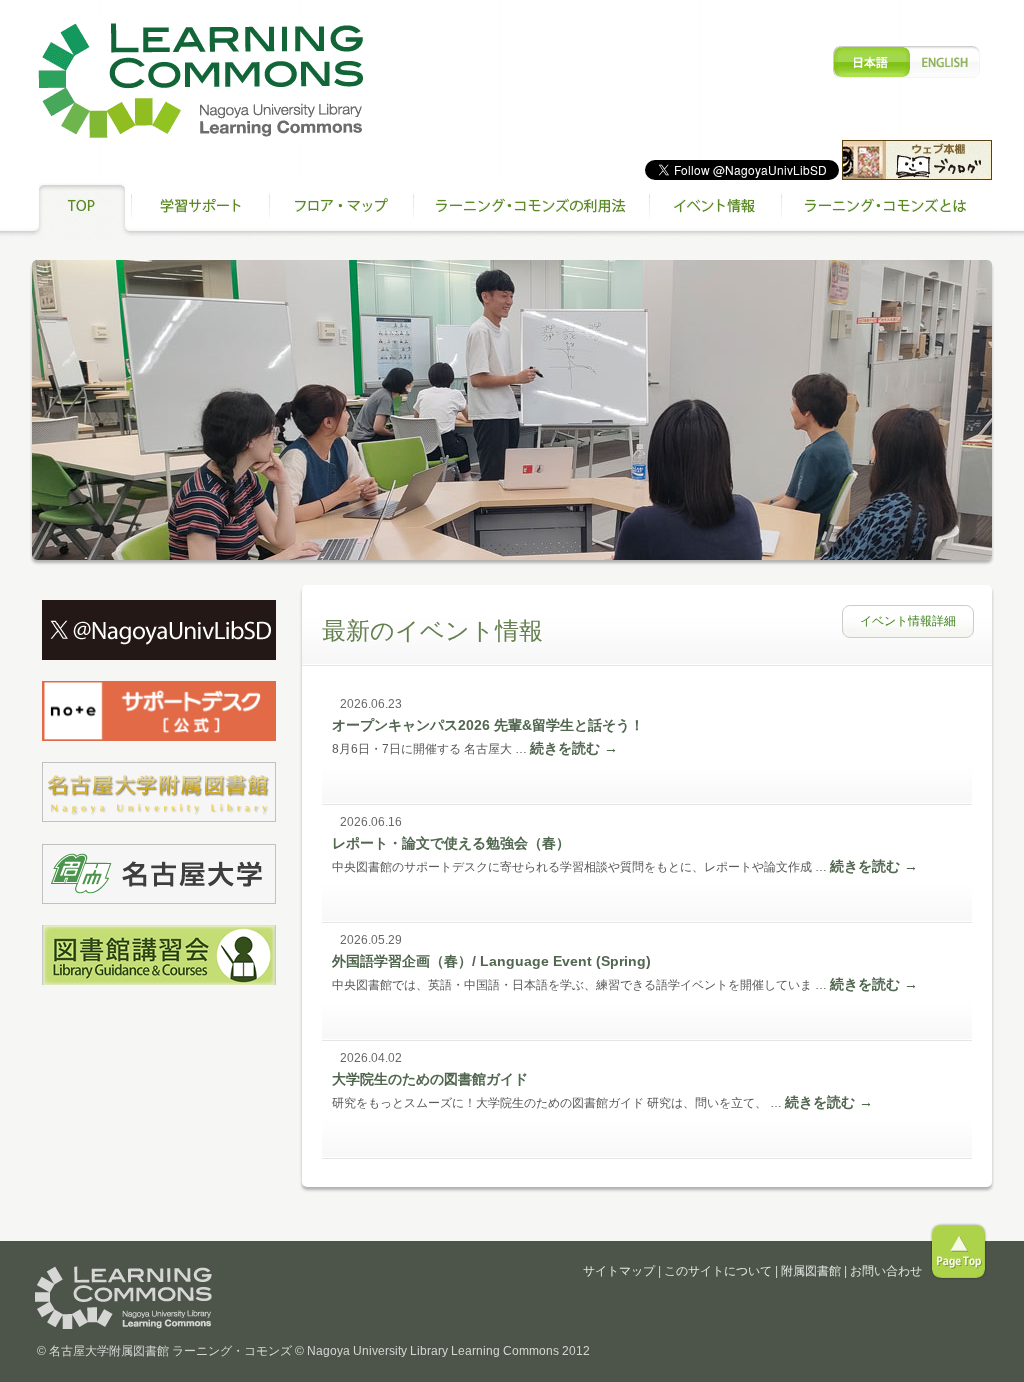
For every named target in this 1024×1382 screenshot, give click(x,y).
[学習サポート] (200, 210)
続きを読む (574, 748)
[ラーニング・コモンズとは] (886, 210)
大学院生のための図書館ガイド (430, 1079)
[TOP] (81, 210)
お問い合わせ (886, 1271)
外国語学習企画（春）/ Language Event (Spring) (491, 961)
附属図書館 (811, 1271)
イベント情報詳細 (908, 621)
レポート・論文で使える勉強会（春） (451, 843)
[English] (907, 62)
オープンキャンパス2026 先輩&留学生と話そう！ (488, 725)
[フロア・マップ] (341, 210)
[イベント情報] (715, 210)
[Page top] (958, 1252)
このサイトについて (718, 1271)
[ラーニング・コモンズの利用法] (531, 210)
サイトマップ (619, 1271)
